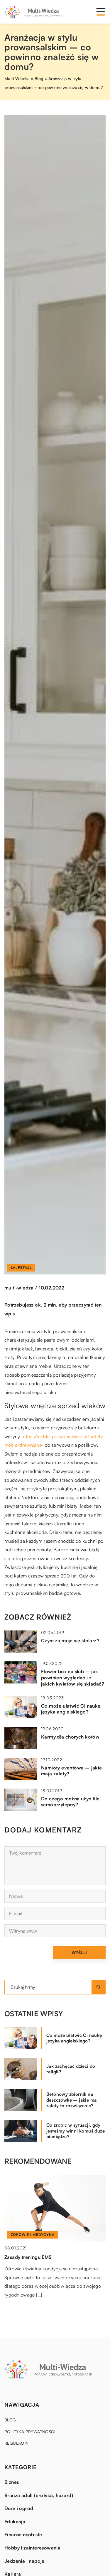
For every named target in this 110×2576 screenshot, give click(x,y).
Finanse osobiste (23, 2534)
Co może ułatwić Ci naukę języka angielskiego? (71, 1709)
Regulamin (17, 2443)
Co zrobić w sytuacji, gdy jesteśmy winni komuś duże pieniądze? (76, 2131)
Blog (10, 2420)
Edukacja (15, 2522)
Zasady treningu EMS (28, 2257)
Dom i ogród (19, 2508)
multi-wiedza (19, 1288)
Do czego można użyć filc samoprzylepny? (70, 1802)
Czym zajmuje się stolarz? (70, 1640)
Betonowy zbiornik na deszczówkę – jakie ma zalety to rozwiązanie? (71, 2100)
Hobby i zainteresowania (32, 2548)
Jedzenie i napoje (24, 2561)
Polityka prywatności (30, 2432)
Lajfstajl (21, 1268)
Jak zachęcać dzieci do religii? (71, 2069)
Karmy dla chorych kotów (70, 1737)
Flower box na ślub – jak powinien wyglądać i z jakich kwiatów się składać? (73, 1678)
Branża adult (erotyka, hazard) (39, 2495)
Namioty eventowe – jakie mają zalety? (72, 1771)
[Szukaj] (99, 1987)
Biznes (12, 2482)
